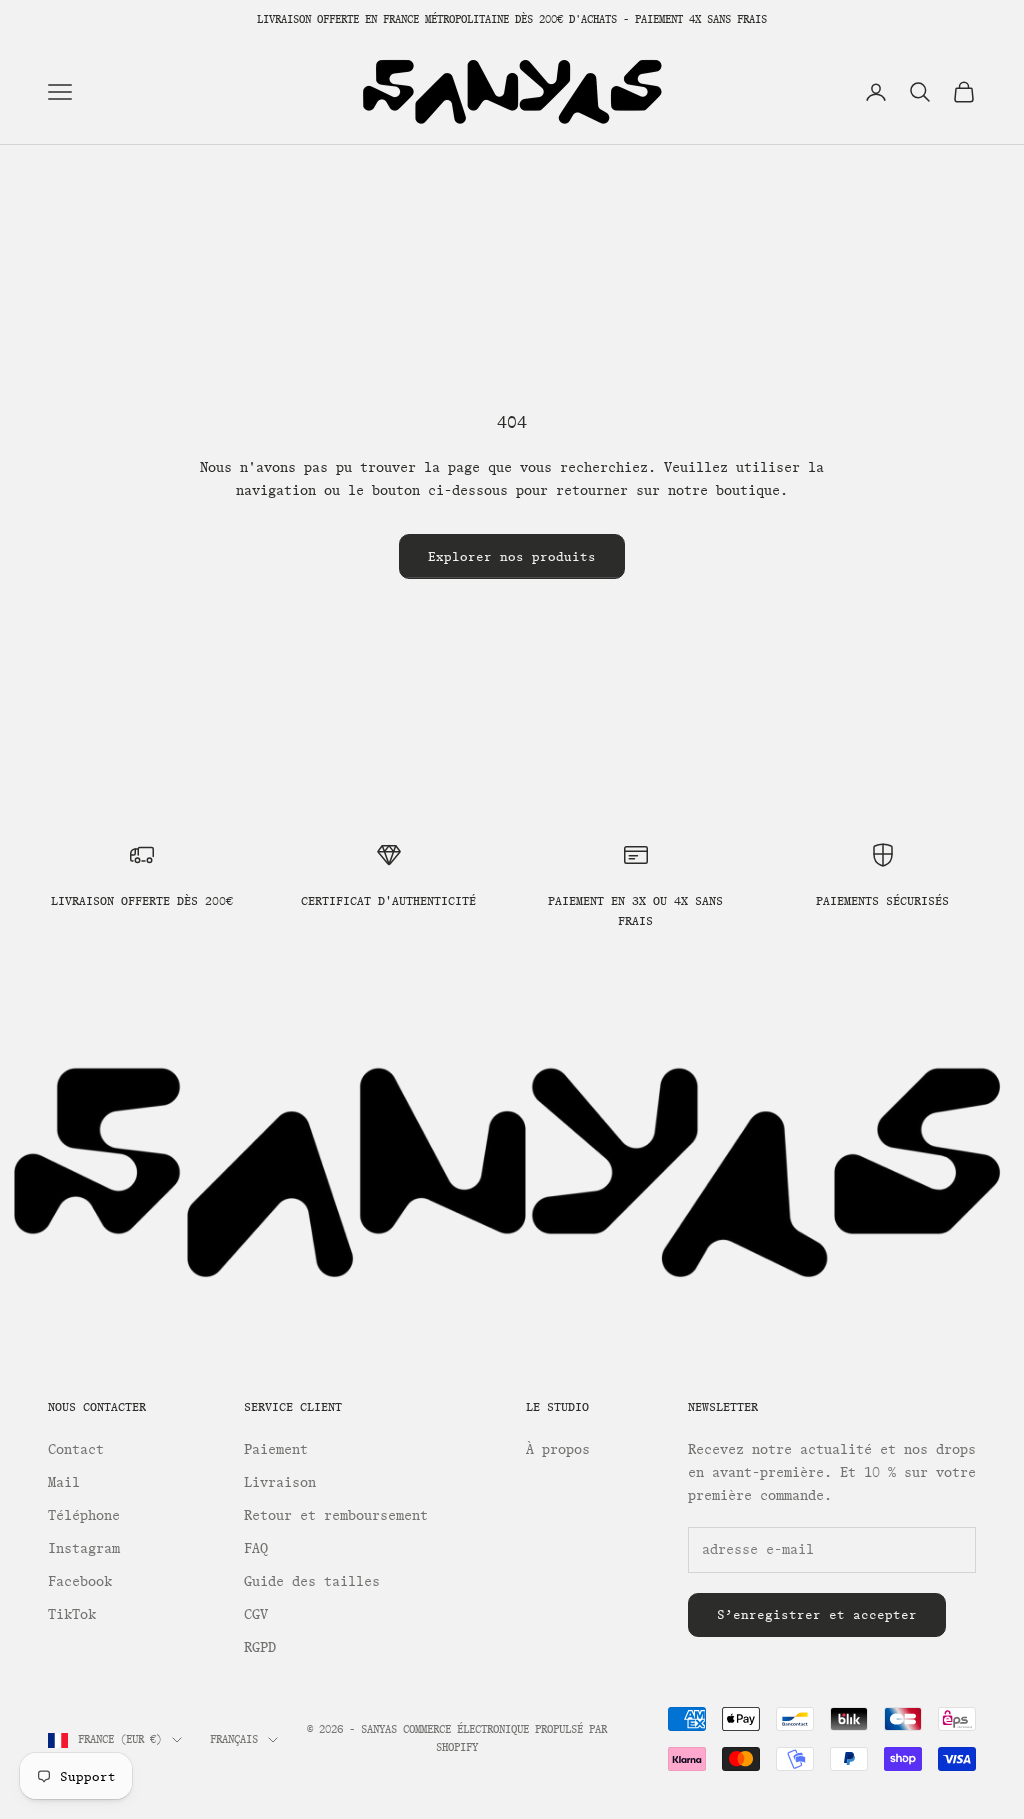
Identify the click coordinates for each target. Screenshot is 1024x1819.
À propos (558, 1449)
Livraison (280, 1482)
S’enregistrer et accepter (817, 1614)
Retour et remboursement (336, 1515)
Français (234, 1739)
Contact (76, 1449)
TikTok (72, 1614)
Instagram (84, 1548)
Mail (64, 1482)
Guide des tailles (312, 1581)
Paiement (276, 1449)
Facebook (80, 1581)
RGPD (260, 1647)
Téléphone (84, 1515)
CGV (256, 1614)
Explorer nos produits (512, 556)
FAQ (256, 1548)
